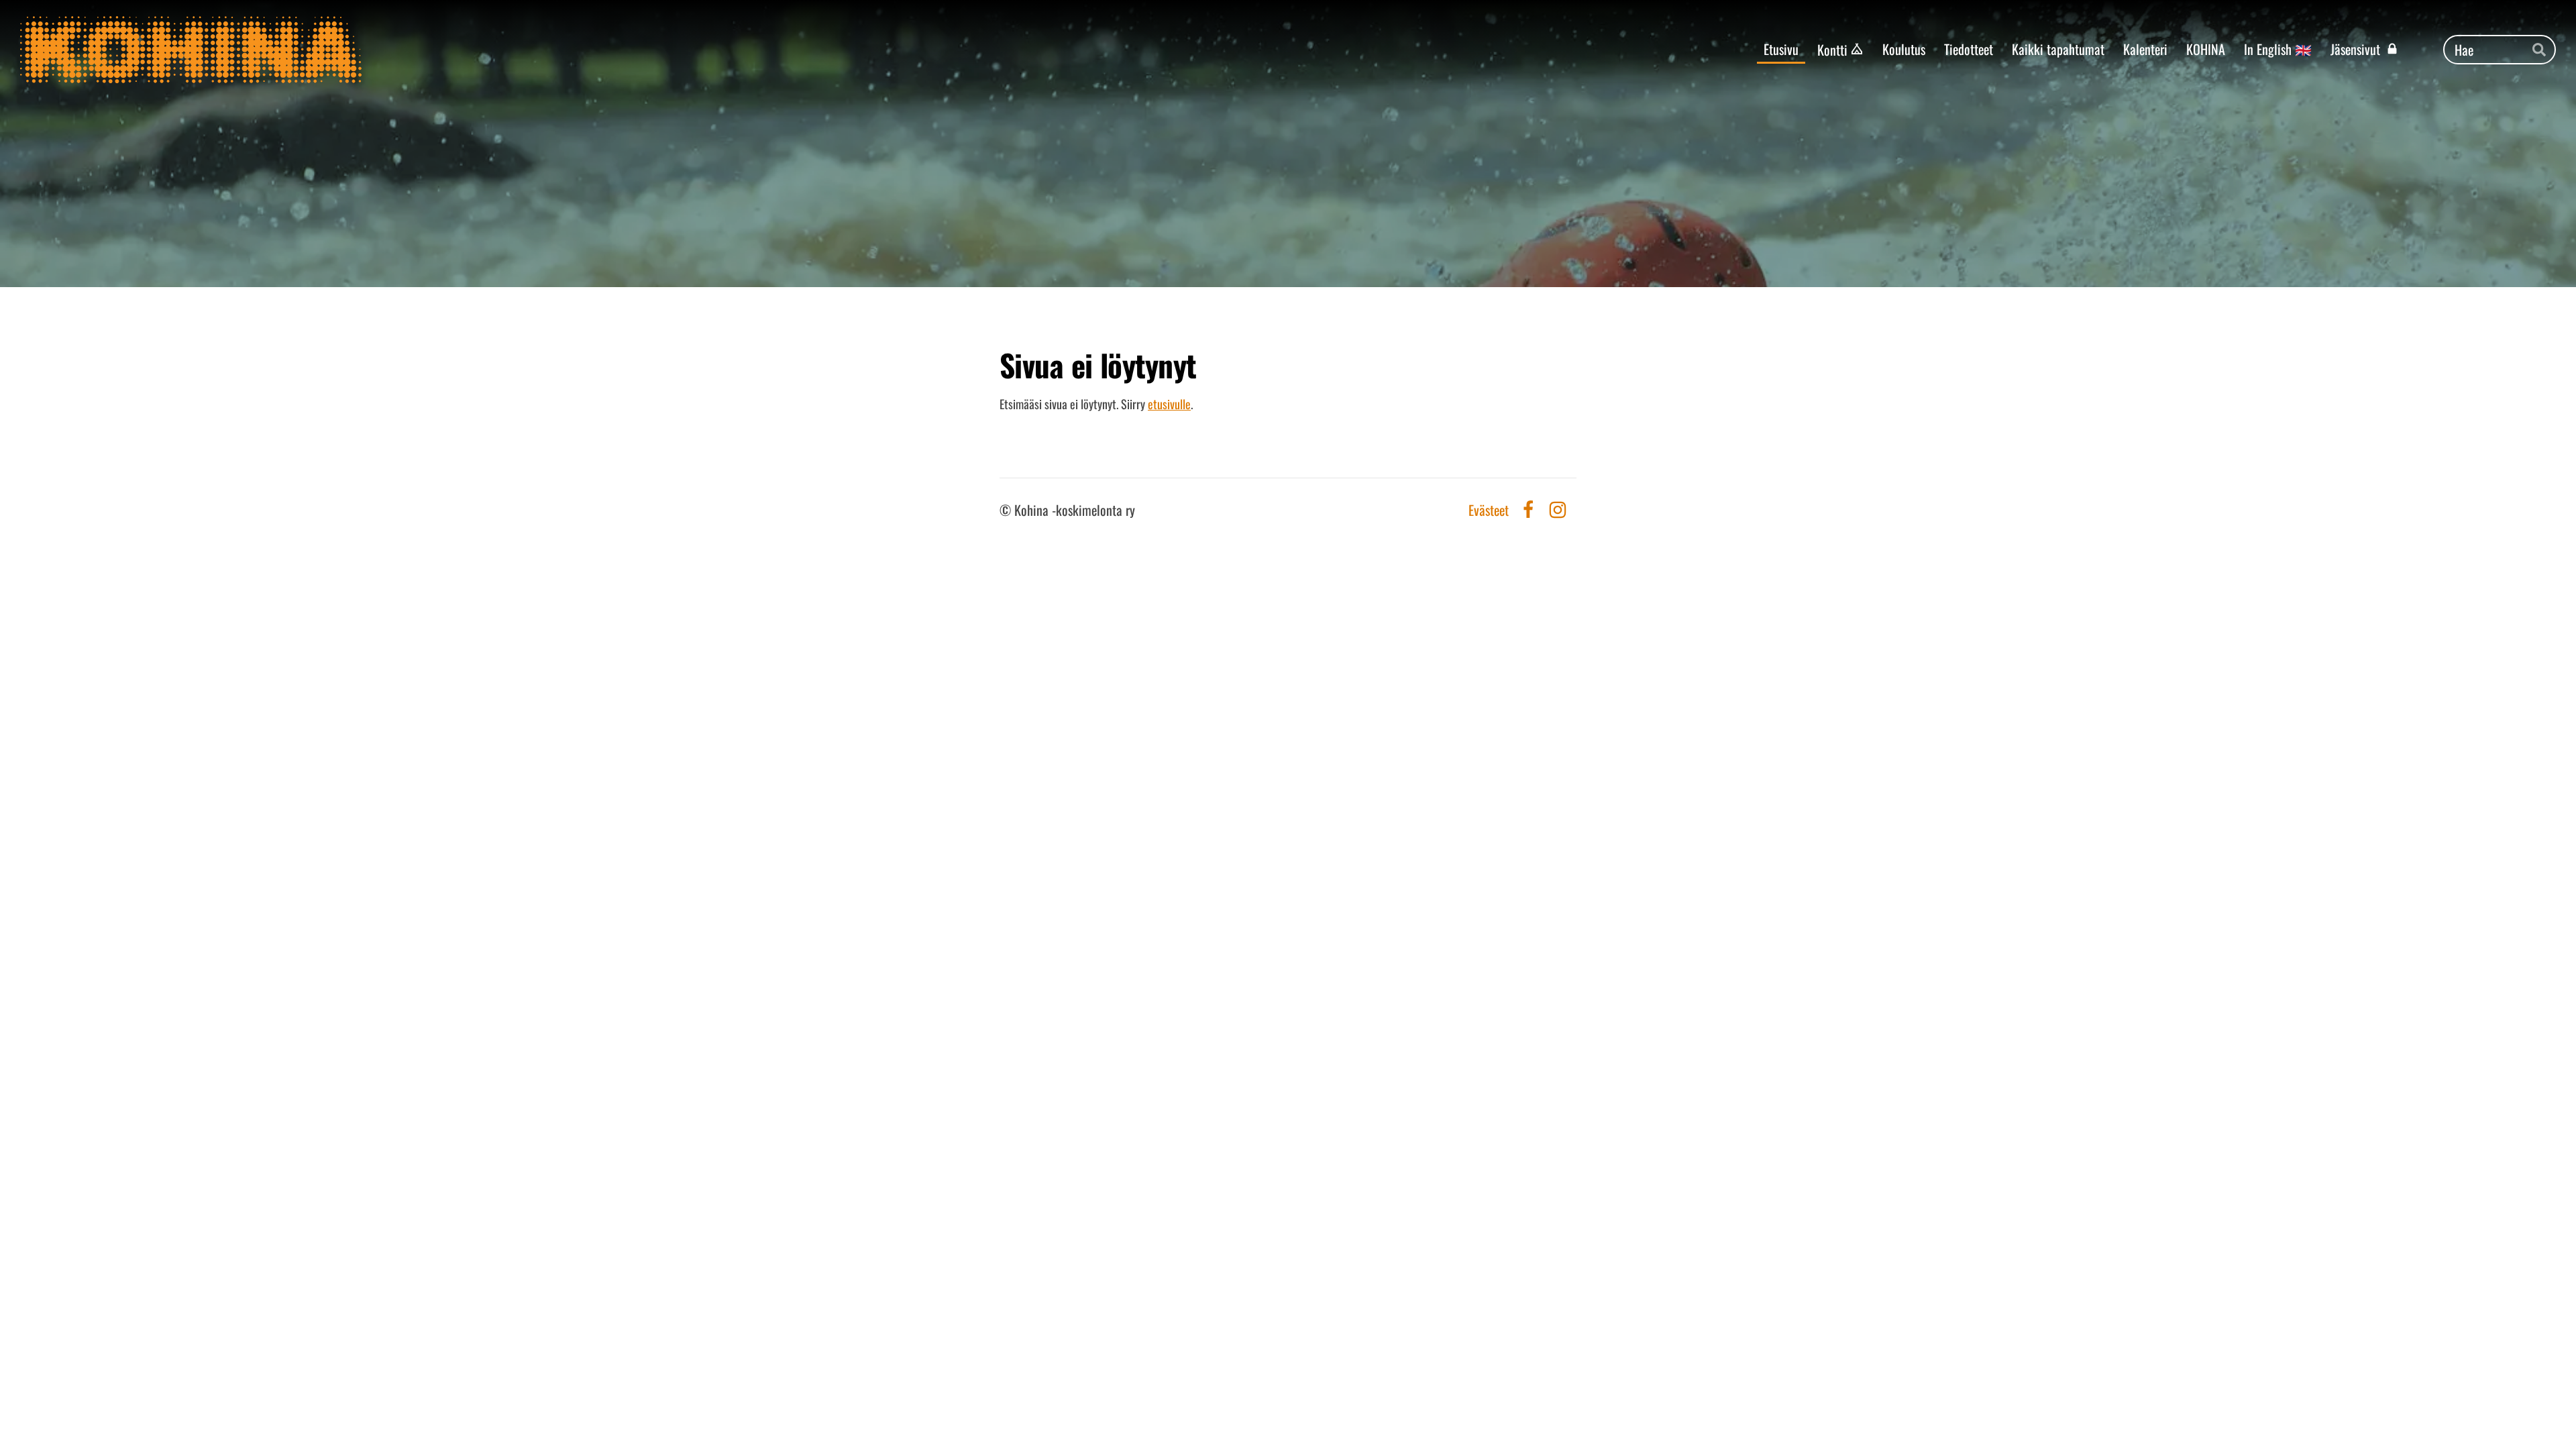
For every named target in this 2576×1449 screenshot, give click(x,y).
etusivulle (1169, 404)
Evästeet (1489, 510)
